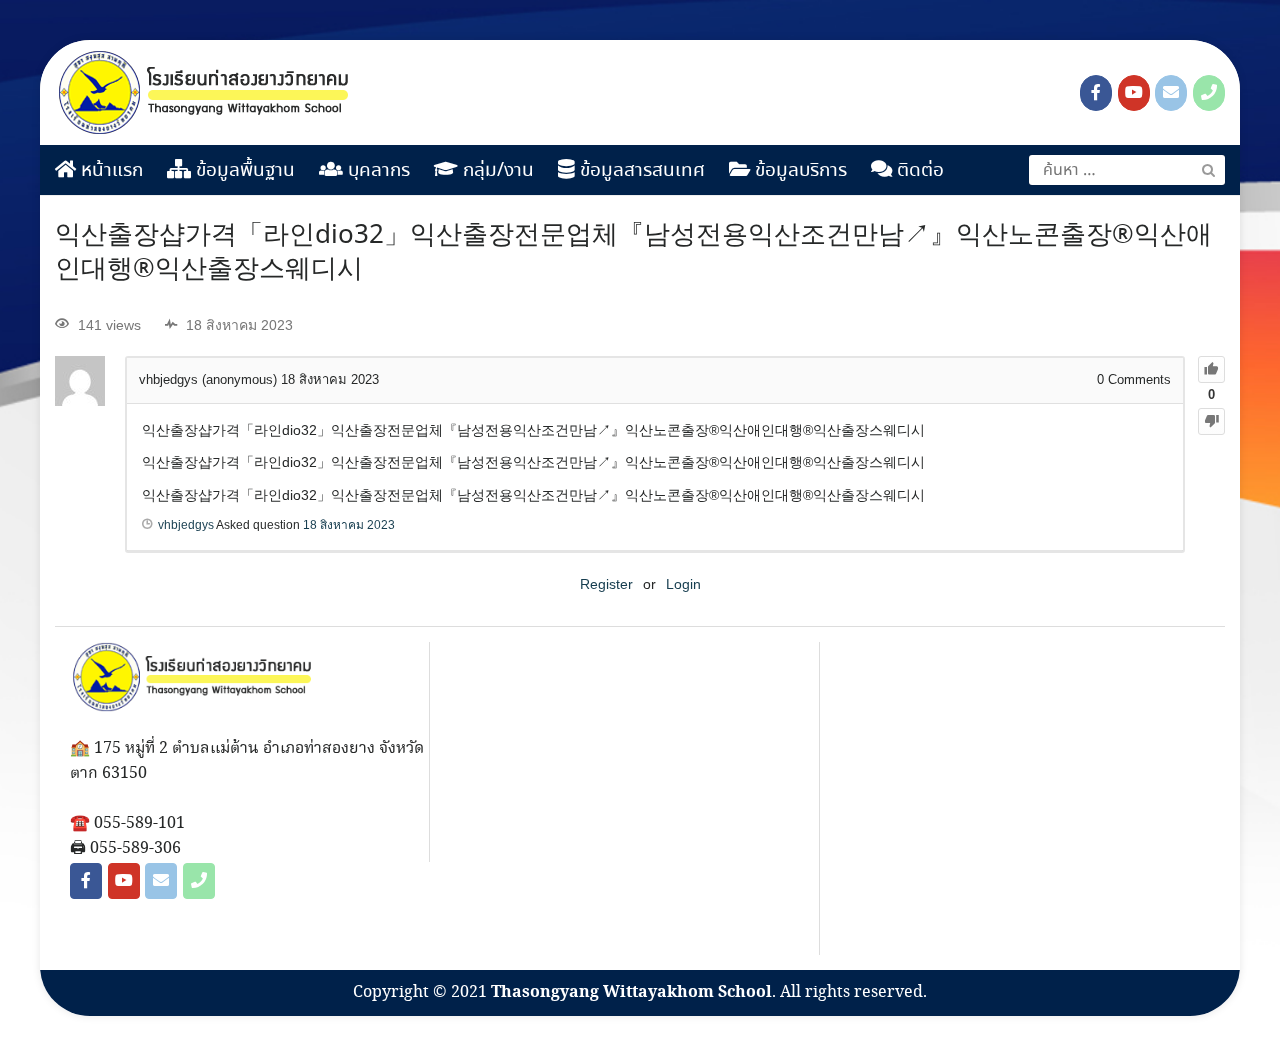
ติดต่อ (918, 171)
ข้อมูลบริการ (798, 171)
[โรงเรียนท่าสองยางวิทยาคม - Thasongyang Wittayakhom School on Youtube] (1134, 93)
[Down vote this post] (1211, 421)
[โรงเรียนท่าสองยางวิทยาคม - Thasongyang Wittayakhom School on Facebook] (1096, 93)
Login (683, 584)
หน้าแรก (109, 171)
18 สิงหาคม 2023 (349, 525)
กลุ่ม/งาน (496, 171)
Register (606, 584)
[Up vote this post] (1211, 369)
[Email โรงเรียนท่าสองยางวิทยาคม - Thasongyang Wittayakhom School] (1171, 93)
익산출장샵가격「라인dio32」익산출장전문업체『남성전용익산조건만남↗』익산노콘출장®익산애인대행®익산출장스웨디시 (633, 253)
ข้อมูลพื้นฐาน (243, 171)
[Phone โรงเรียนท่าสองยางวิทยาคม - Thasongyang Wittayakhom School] (1209, 93)
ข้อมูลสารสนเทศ (640, 171)
